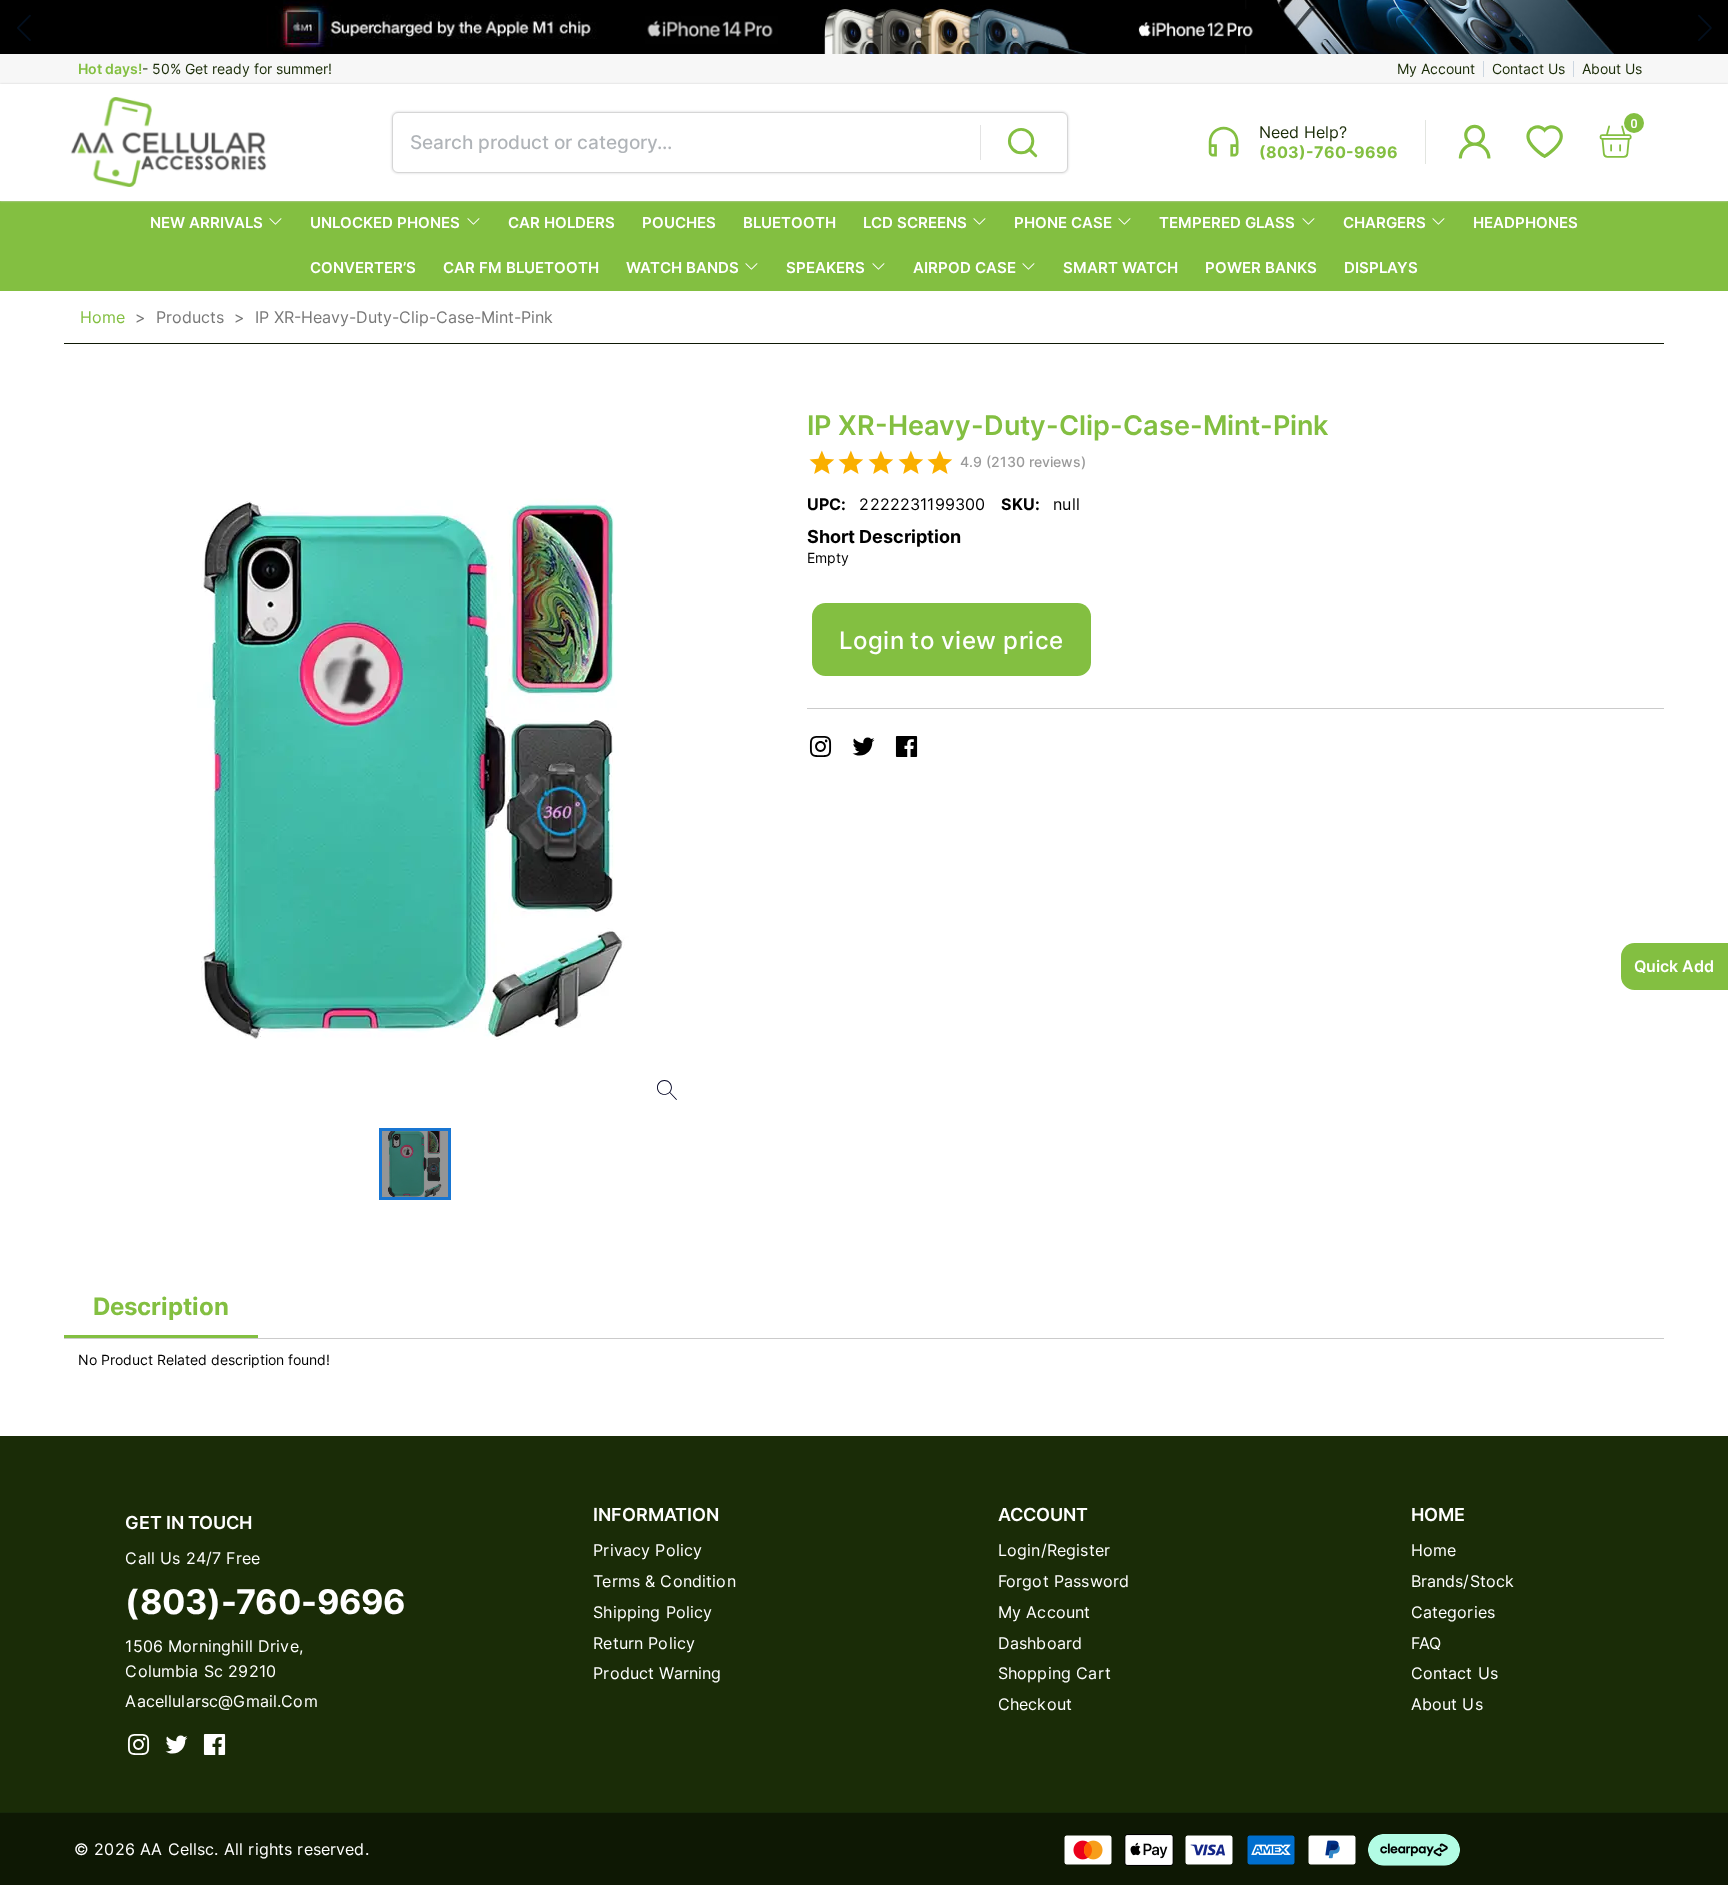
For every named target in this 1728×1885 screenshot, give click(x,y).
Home (102, 317)
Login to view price (951, 640)
